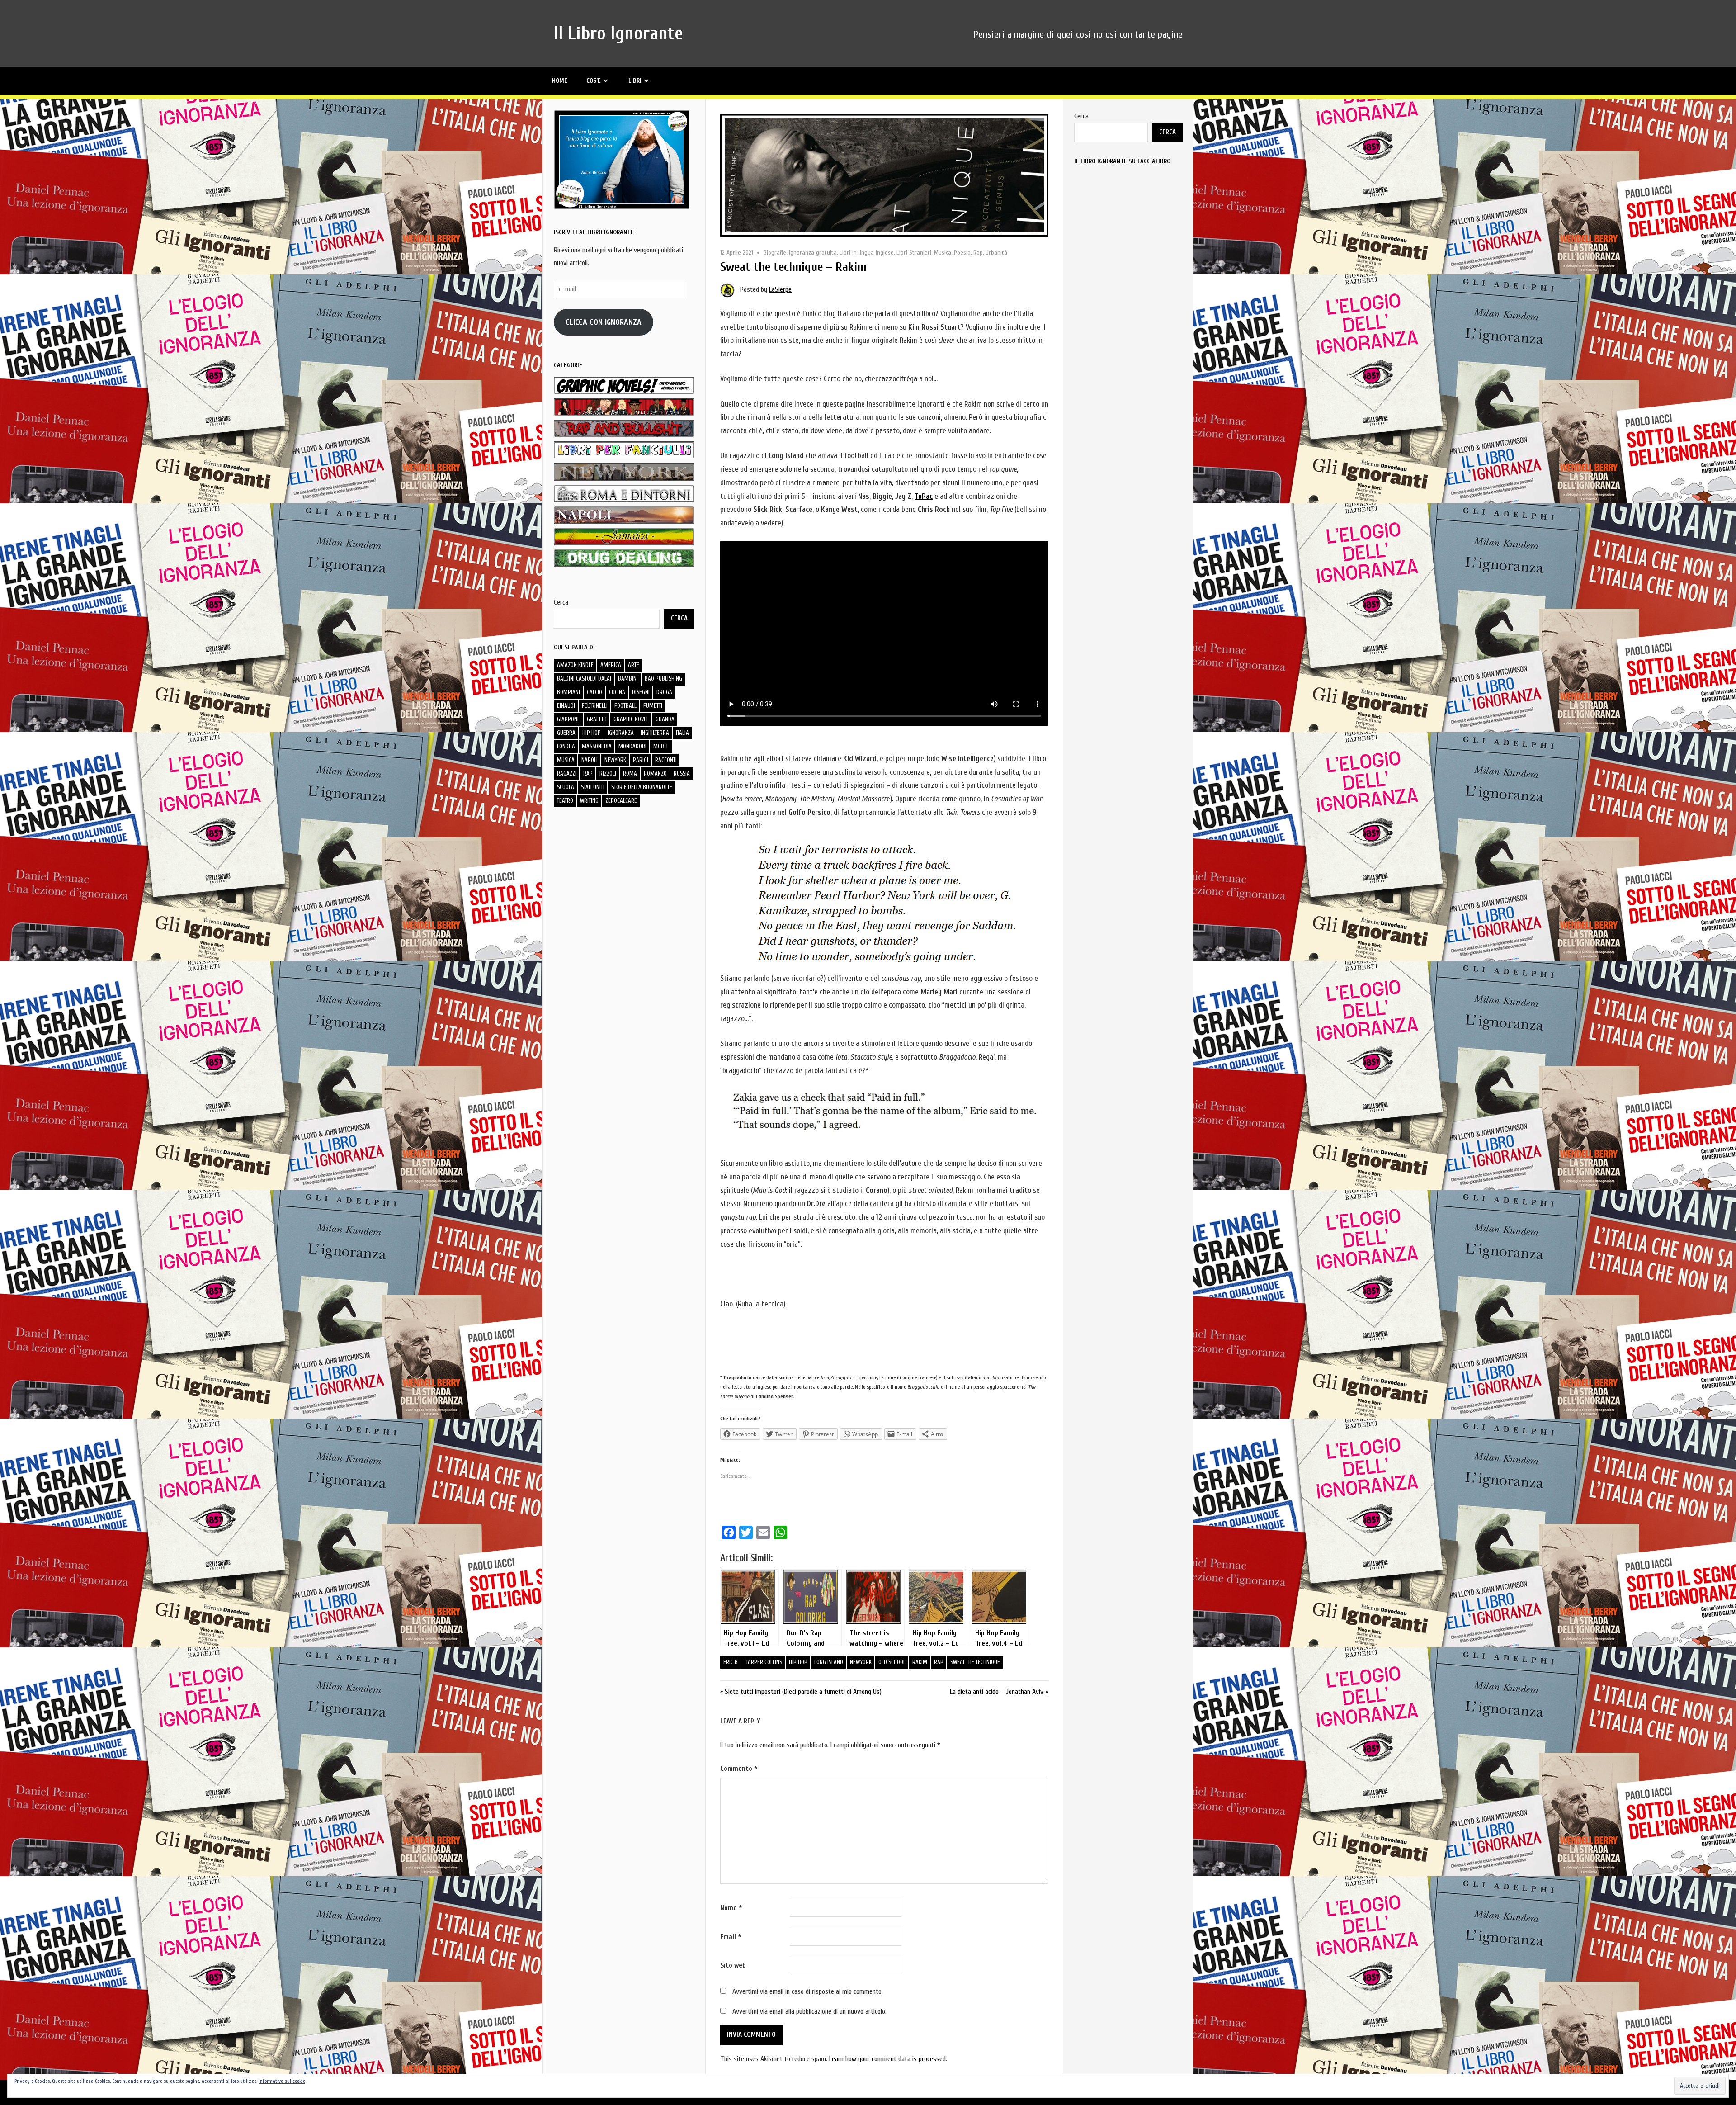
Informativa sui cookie (282, 2081)
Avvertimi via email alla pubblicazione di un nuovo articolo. (809, 2011)
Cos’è (594, 81)
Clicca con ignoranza (604, 322)
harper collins (763, 1662)
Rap (978, 253)
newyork (861, 1662)
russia (682, 773)
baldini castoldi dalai (584, 679)
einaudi (566, 706)
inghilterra (655, 733)
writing (589, 801)
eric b (731, 1662)
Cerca (561, 602)
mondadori (632, 746)
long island (829, 1662)
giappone (568, 719)
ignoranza (621, 733)
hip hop (798, 1662)
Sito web (733, 1965)
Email (731, 1937)
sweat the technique (975, 1662)
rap (939, 1662)
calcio (594, 692)
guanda (665, 719)
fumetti (653, 706)
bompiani (568, 692)
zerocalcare (621, 801)
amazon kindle (575, 665)
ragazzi (567, 773)
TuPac (924, 496)
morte (661, 746)
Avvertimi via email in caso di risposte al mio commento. (808, 1991)
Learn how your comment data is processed (887, 2059)
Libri (635, 81)
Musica (943, 253)
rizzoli (608, 773)
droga (664, 692)
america (611, 665)
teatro (565, 801)
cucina (617, 692)
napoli (590, 760)
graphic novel (631, 719)
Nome (731, 1908)
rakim (920, 1662)
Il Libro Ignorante (618, 33)
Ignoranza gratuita (813, 253)
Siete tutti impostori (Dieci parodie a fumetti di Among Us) (803, 1692)
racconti (666, 760)
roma (630, 773)
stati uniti (593, 787)
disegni (641, 692)
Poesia (962, 253)
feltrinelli (595, 706)
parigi (641, 760)
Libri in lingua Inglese (867, 253)
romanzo (655, 773)
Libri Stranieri (914, 253)
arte (634, 665)
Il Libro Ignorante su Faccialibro (1122, 161)
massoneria (597, 746)
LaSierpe (780, 289)
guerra (566, 733)
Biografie (775, 253)
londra (566, 746)
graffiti (597, 719)
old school (892, 1662)
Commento (739, 1769)
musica (566, 760)
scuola (566, 787)
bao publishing (663, 679)
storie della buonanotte (642, 787)
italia (682, 733)
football (625, 706)
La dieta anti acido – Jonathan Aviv (997, 1692)
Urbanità (996, 253)
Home (560, 81)
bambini (628, 679)
